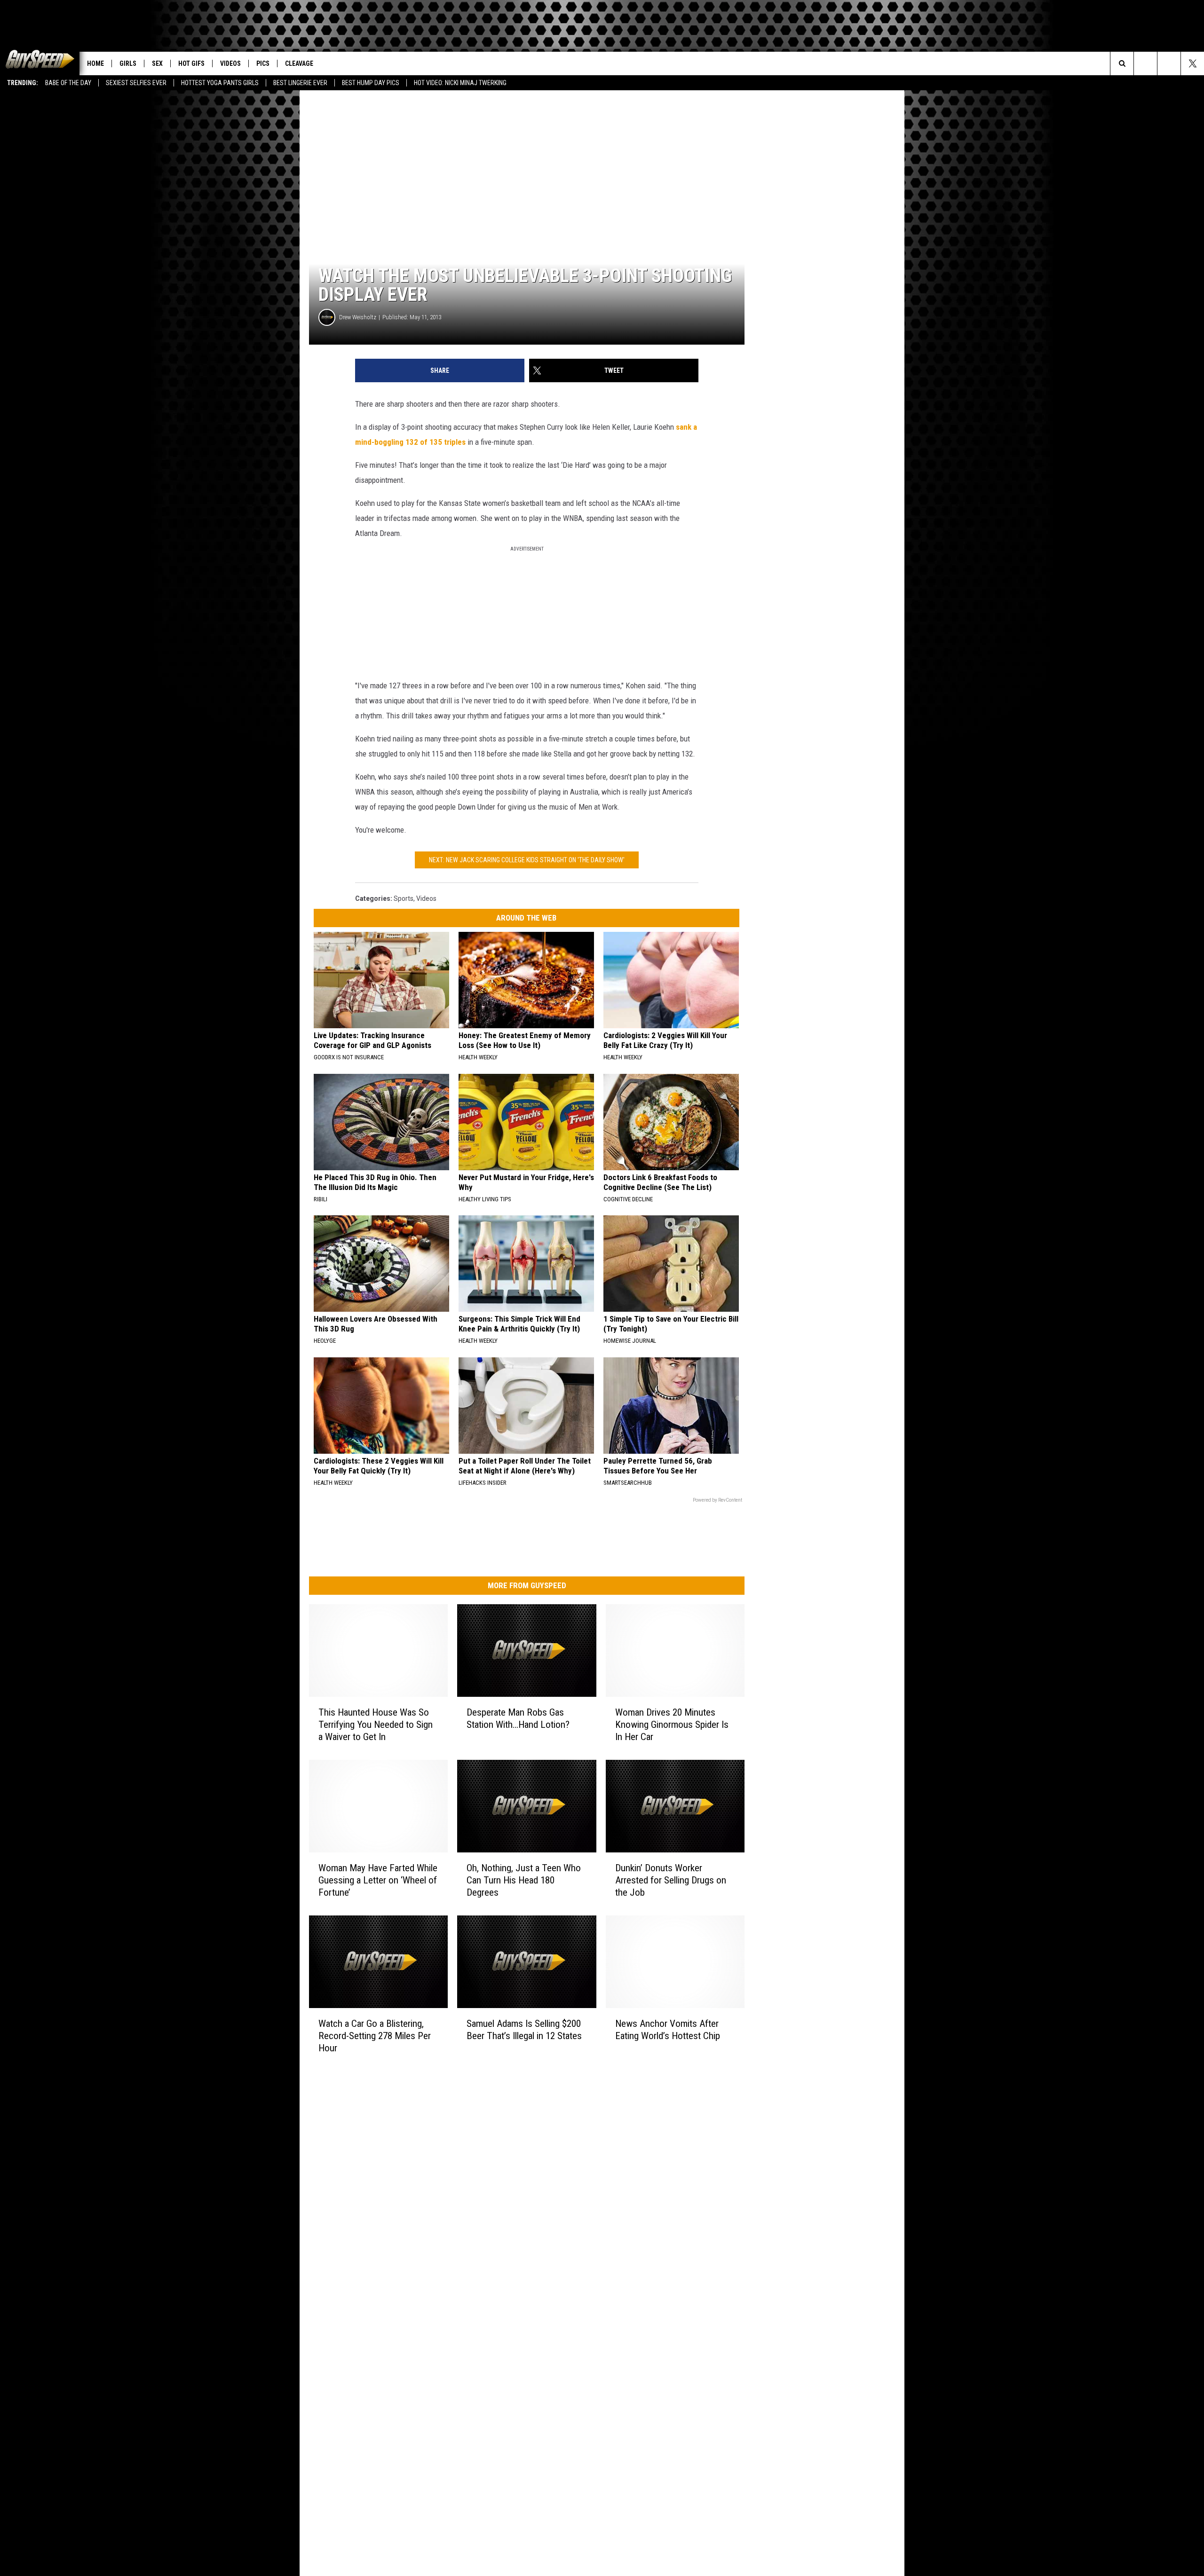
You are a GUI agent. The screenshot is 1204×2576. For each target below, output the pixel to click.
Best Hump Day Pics (371, 83)
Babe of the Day (68, 83)
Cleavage (299, 63)
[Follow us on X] (1192, 63)
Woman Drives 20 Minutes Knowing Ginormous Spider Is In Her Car (672, 1725)
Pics (263, 63)
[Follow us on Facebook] (1169, 63)
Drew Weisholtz (358, 317)
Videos (230, 63)
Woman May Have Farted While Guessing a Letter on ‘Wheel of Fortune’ (378, 1880)
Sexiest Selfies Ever (136, 83)
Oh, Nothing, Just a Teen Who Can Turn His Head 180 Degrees (524, 1880)
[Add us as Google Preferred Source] (1145, 63)
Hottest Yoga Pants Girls (220, 83)
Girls (128, 63)
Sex (157, 63)
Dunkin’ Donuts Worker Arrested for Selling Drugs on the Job (671, 1880)
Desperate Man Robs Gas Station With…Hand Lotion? (518, 1718)
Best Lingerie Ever (300, 83)
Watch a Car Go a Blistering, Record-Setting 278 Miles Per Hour (375, 2036)
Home (95, 63)
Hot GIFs (191, 63)
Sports (404, 898)
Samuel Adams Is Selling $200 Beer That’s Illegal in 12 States (524, 2030)
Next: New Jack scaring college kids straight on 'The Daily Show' (527, 860)
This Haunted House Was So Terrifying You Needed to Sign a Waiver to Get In (376, 1725)
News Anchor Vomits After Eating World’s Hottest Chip (668, 2030)
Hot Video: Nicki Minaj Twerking (460, 83)
